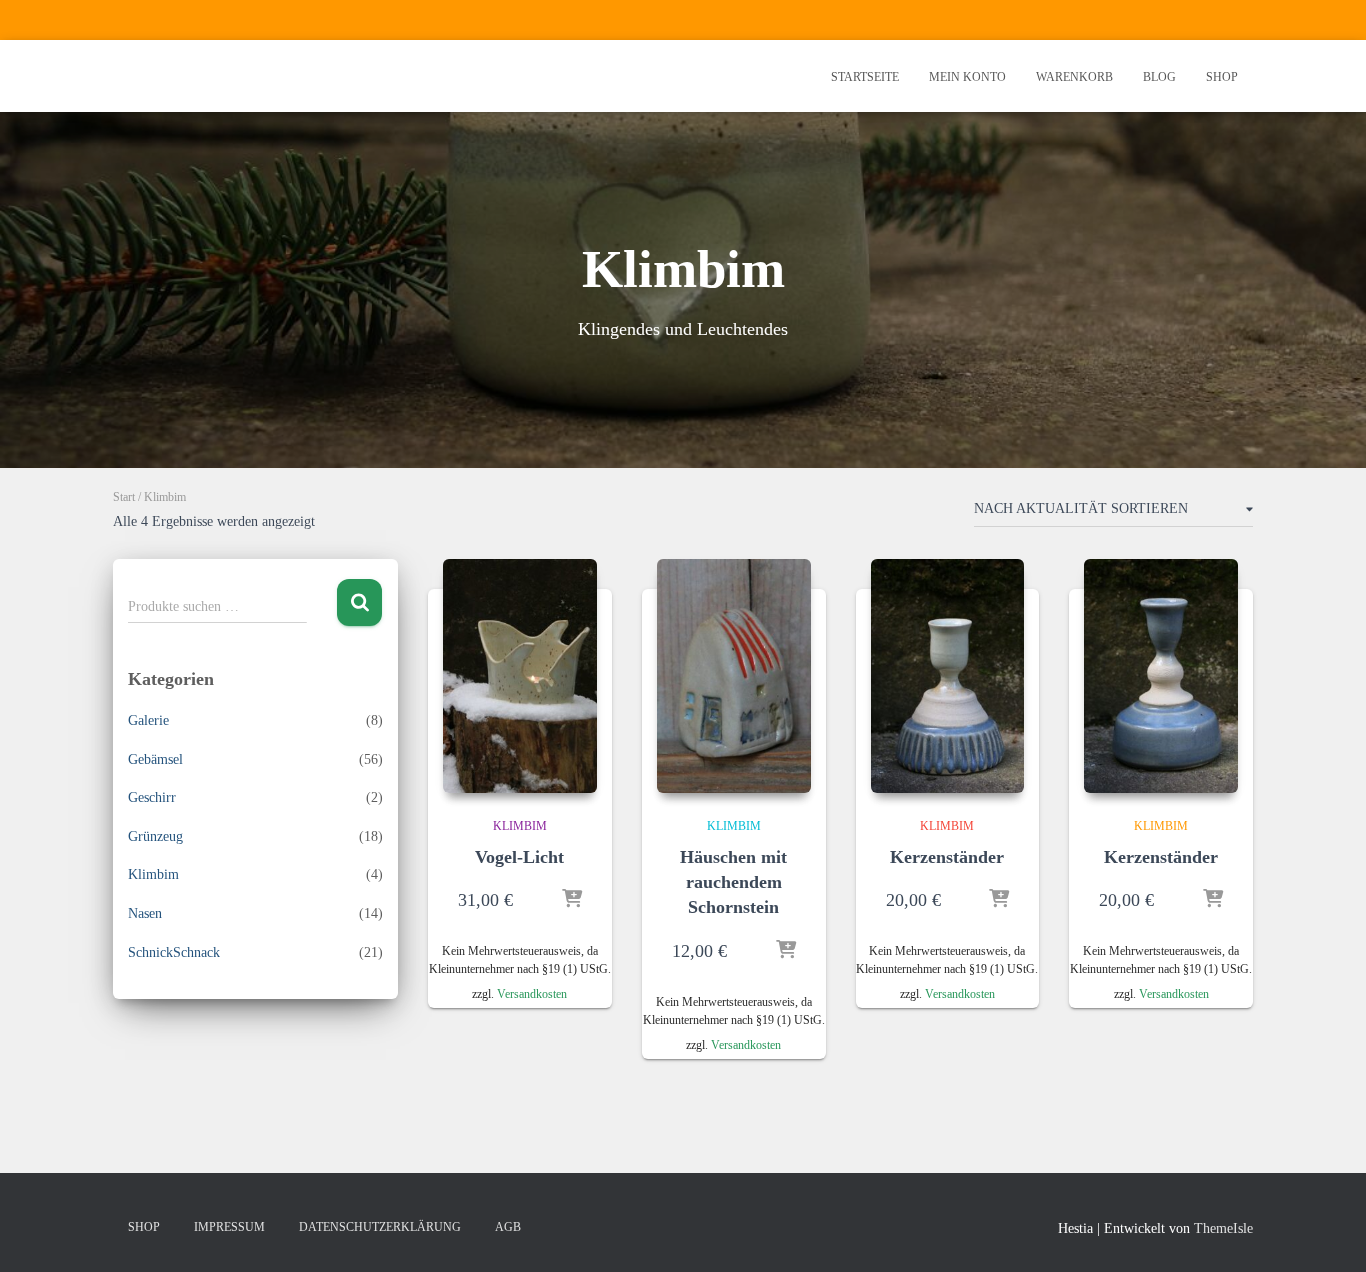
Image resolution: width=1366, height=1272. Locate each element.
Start (124, 497)
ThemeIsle (1223, 1228)
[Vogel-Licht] (520, 676)
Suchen (359, 602)
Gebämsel (155, 759)
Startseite (865, 77)
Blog (1159, 77)
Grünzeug (155, 836)
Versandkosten (532, 994)
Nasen (145, 913)
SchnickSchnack (174, 952)
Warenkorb (1074, 77)
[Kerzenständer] (948, 676)
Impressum (229, 1227)
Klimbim (153, 874)
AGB (508, 1227)
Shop (1222, 77)
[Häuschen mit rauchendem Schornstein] (734, 676)
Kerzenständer (947, 857)
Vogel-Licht (519, 857)
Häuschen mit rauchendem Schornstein (733, 882)
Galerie (148, 720)
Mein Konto (967, 77)
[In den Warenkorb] (572, 900)
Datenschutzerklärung (380, 1227)
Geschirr (152, 797)
